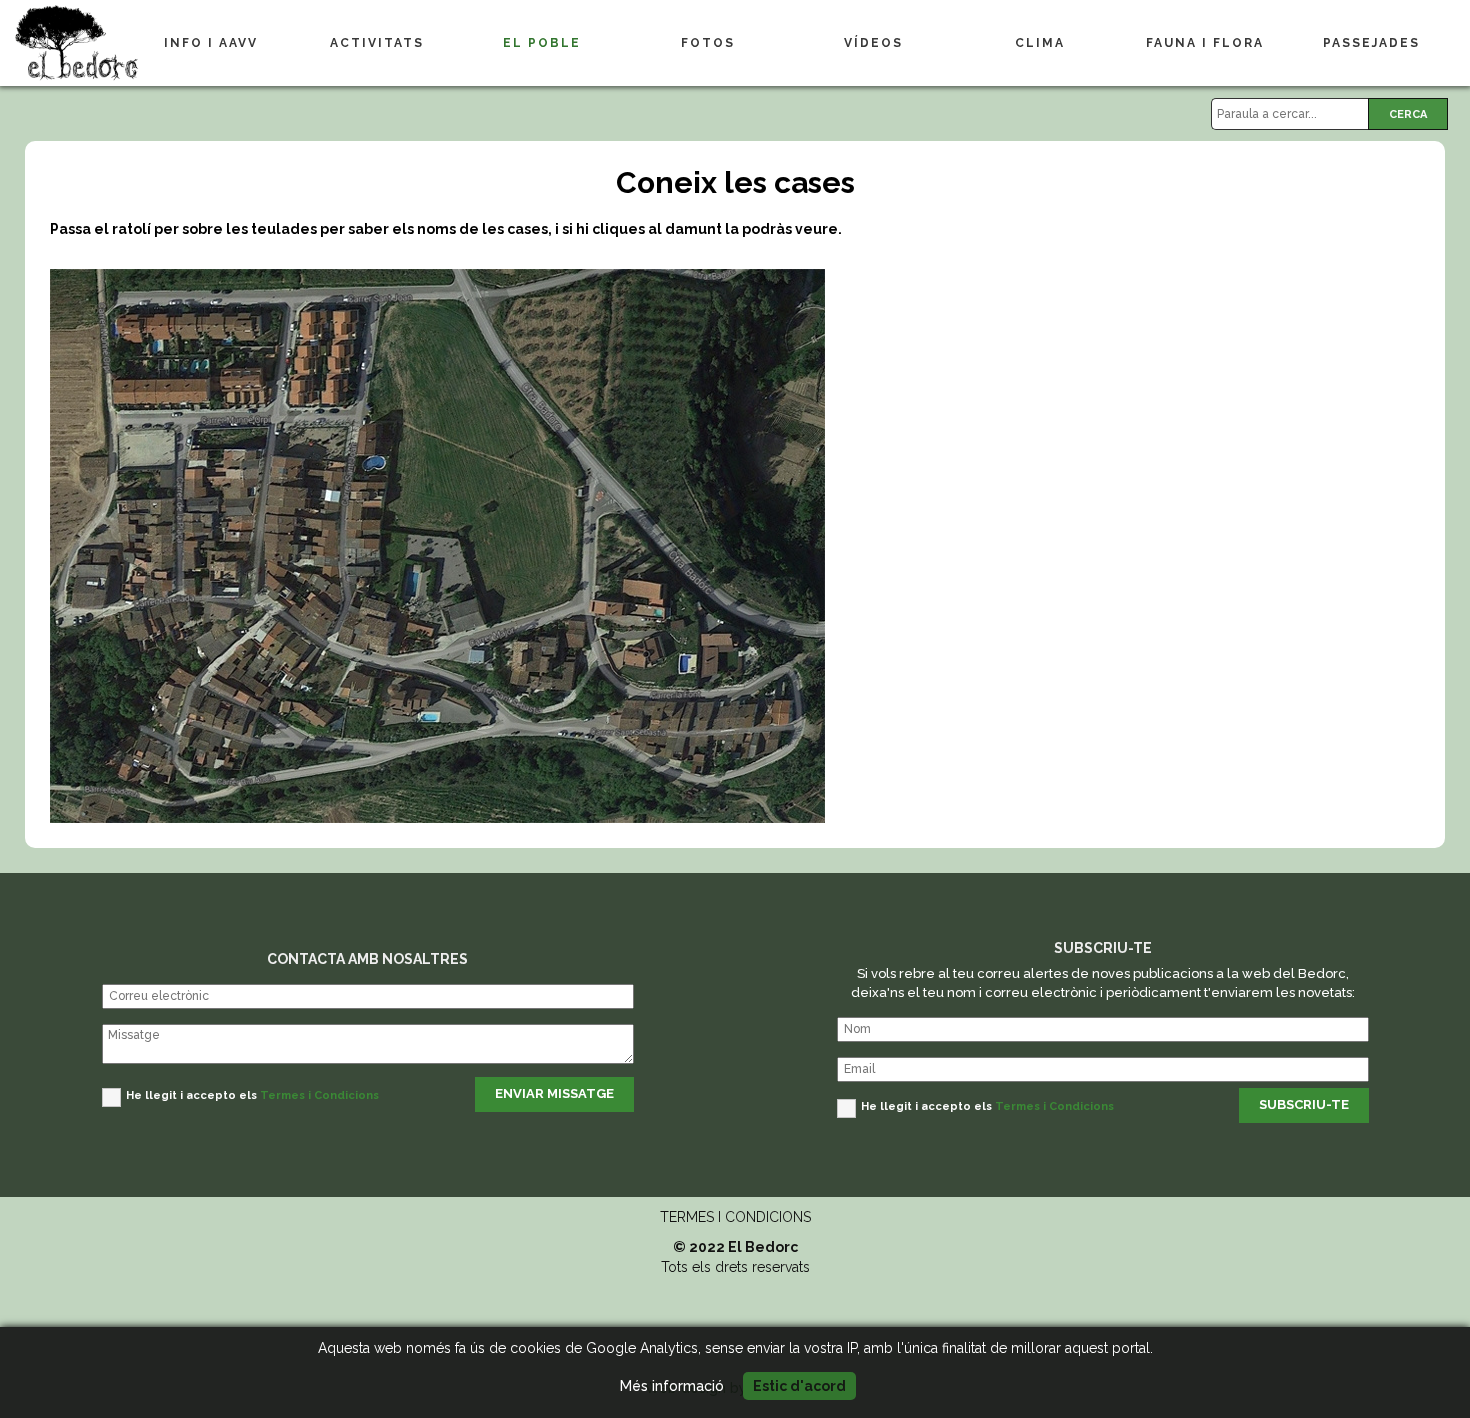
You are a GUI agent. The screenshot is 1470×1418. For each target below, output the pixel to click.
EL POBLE (542, 43)
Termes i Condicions (319, 1095)
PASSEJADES (1371, 43)
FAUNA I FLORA (1205, 43)
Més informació (672, 1386)
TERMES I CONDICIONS (735, 1217)
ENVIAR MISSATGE (554, 1093)
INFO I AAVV (211, 43)
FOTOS (708, 43)
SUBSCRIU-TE (1304, 1104)
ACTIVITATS (377, 43)
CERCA (1408, 114)
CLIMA (1040, 43)
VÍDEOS (873, 43)
